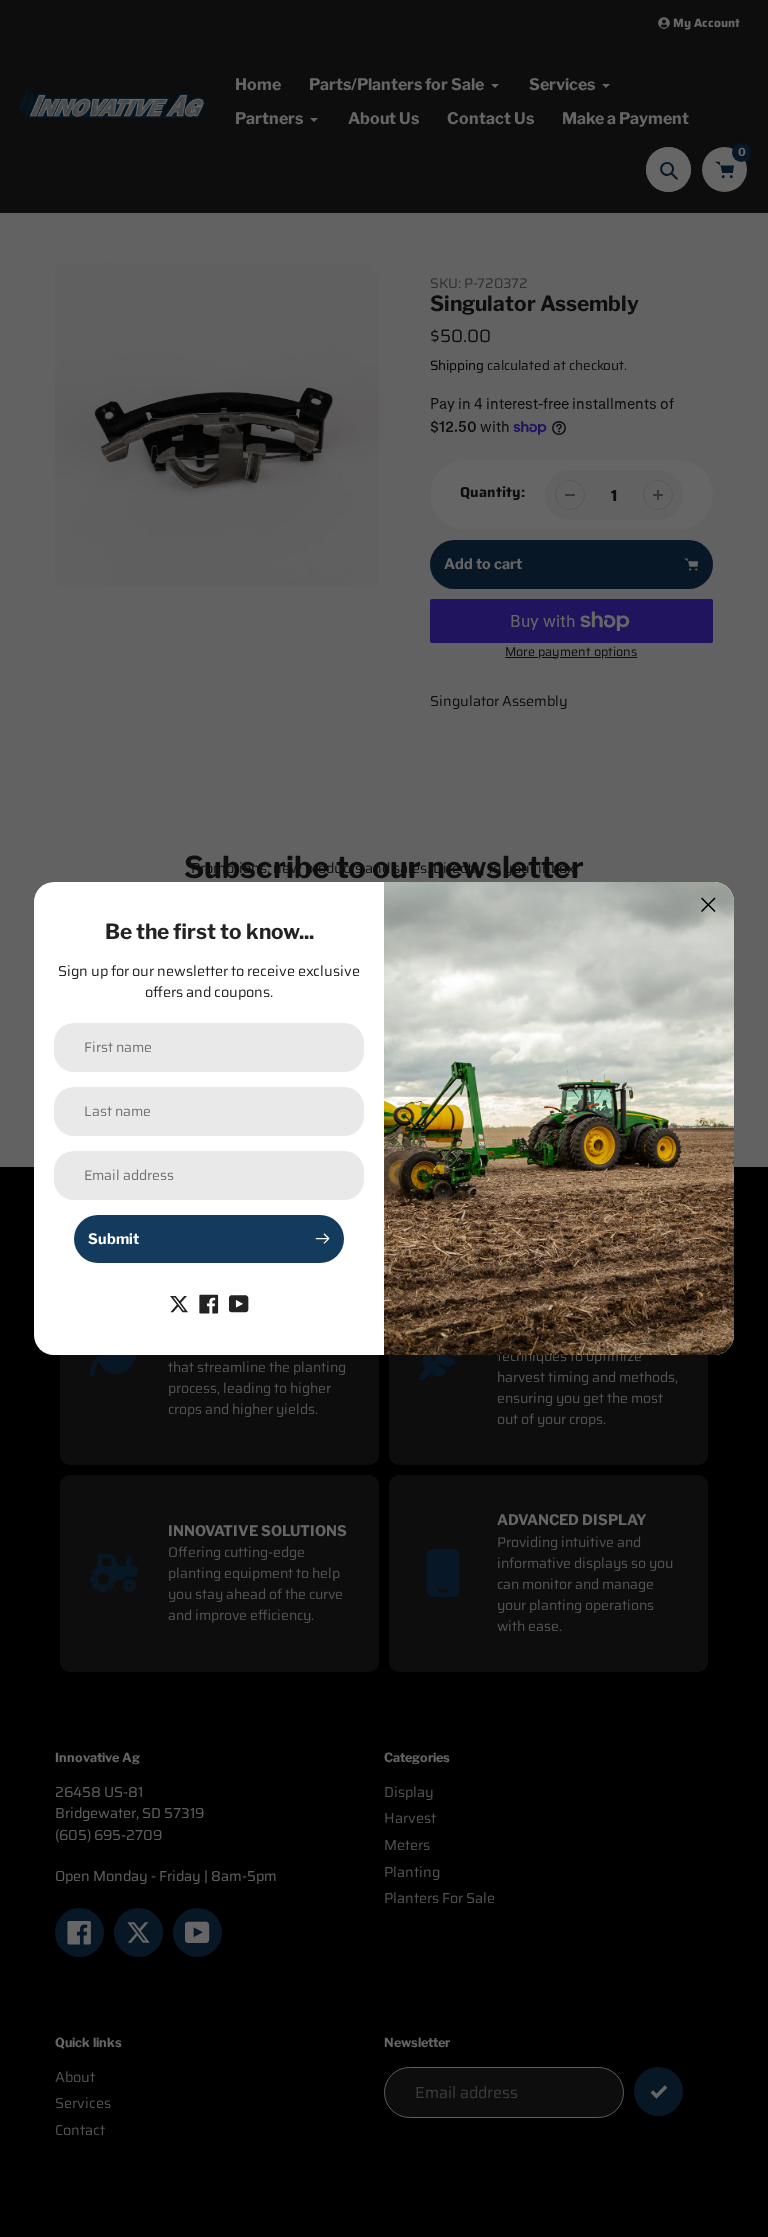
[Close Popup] (708, 904)
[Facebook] (209, 1303)
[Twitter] (179, 1303)
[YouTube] (239, 1303)
